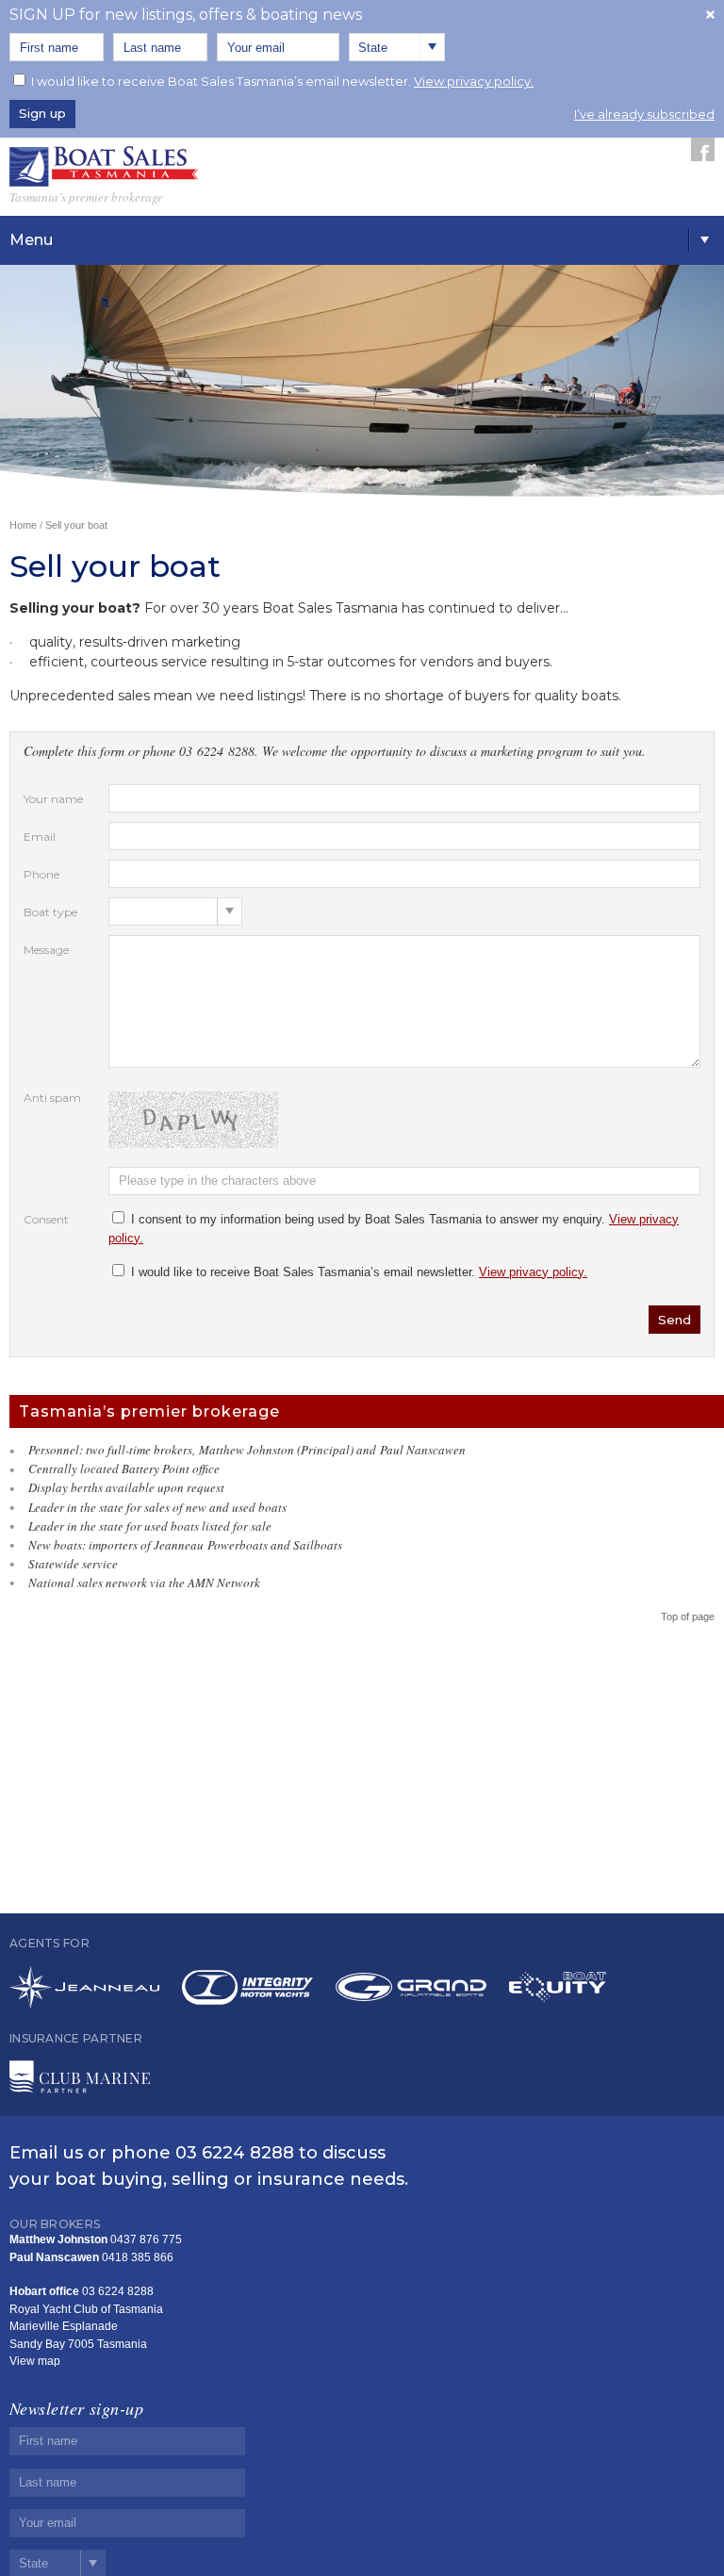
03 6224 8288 (235, 2153)
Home (23, 525)
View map (35, 2361)
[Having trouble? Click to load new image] (404, 1120)
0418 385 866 (138, 2257)
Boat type (50, 912)
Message (46, 950)
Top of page (688, 1616)
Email (40, 837)
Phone (41, 874)
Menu (31, 240)
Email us (46, 2153)
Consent (46, 1219)
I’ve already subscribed (644, 114)
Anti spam (52, 1098)
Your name (53, 799)
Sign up (42, 113)
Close (710, 14)
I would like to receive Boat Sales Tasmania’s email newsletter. (282, 81)
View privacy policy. (474, 81)
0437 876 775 (146, 2240)
